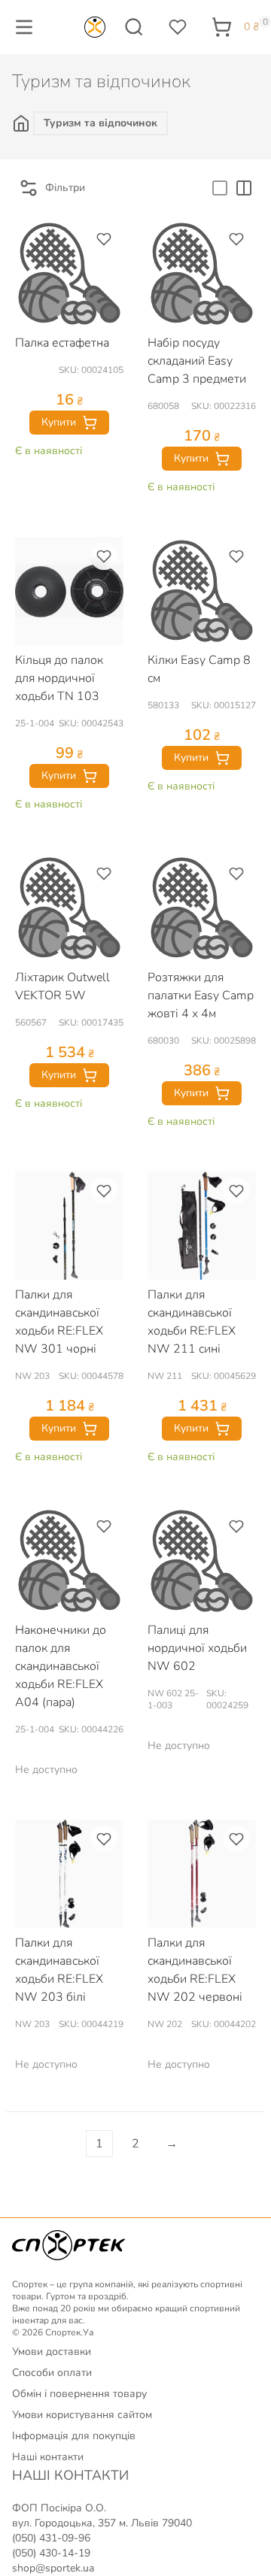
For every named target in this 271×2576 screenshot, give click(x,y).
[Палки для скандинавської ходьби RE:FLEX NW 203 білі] (69, 1874)
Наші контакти (48, 2457)
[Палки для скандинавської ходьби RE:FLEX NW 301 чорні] (69, 1226)
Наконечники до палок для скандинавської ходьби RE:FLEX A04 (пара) (61, 1666)
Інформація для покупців (74, 2436)
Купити (59, 422)
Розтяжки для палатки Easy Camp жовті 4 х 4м (201, 996)
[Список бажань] (178, 27)
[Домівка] (23, 123)
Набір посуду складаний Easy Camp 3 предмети (197, 361)
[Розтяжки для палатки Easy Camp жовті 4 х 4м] (202, 908)
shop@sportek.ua (53, 2568)
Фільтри (65, 188)
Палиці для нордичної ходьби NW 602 (197, 1648)
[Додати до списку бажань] (104, 239)
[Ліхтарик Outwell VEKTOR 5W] (69, 908)
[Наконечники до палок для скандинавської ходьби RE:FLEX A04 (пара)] (69, 1561)
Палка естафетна (62, 343)
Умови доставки (52, 2352)
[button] (24, 27)
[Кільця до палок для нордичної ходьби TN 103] (69, 591)
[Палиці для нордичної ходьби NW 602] (202, 1561)
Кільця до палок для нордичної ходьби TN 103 (59, 678)
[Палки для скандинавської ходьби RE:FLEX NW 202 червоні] (202, 1874)
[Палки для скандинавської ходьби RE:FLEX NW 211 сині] (202, 1226)
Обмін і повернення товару (79, 2394)
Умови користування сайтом (82, 2415)
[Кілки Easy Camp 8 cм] (202, 591)
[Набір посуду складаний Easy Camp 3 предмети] (202, 274)
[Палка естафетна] (69, 274)
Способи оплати (52, 2373)
